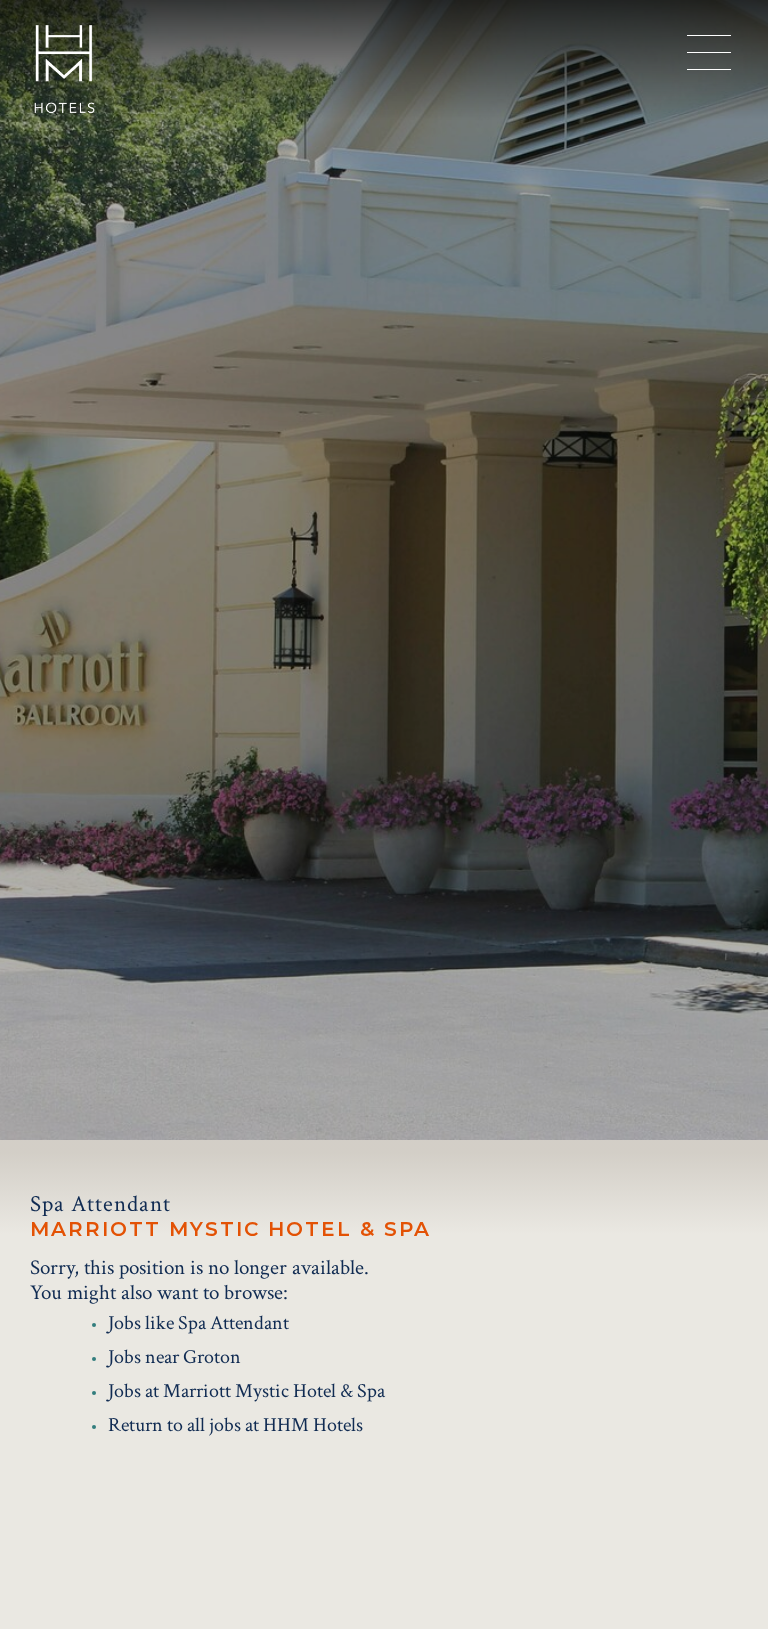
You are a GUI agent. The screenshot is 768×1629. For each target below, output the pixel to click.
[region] (709, 53)
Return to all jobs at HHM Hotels (235, 1425)
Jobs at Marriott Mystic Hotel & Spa (246, 1391)
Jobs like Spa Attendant (198, 1323)
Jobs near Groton (174, 1357)
